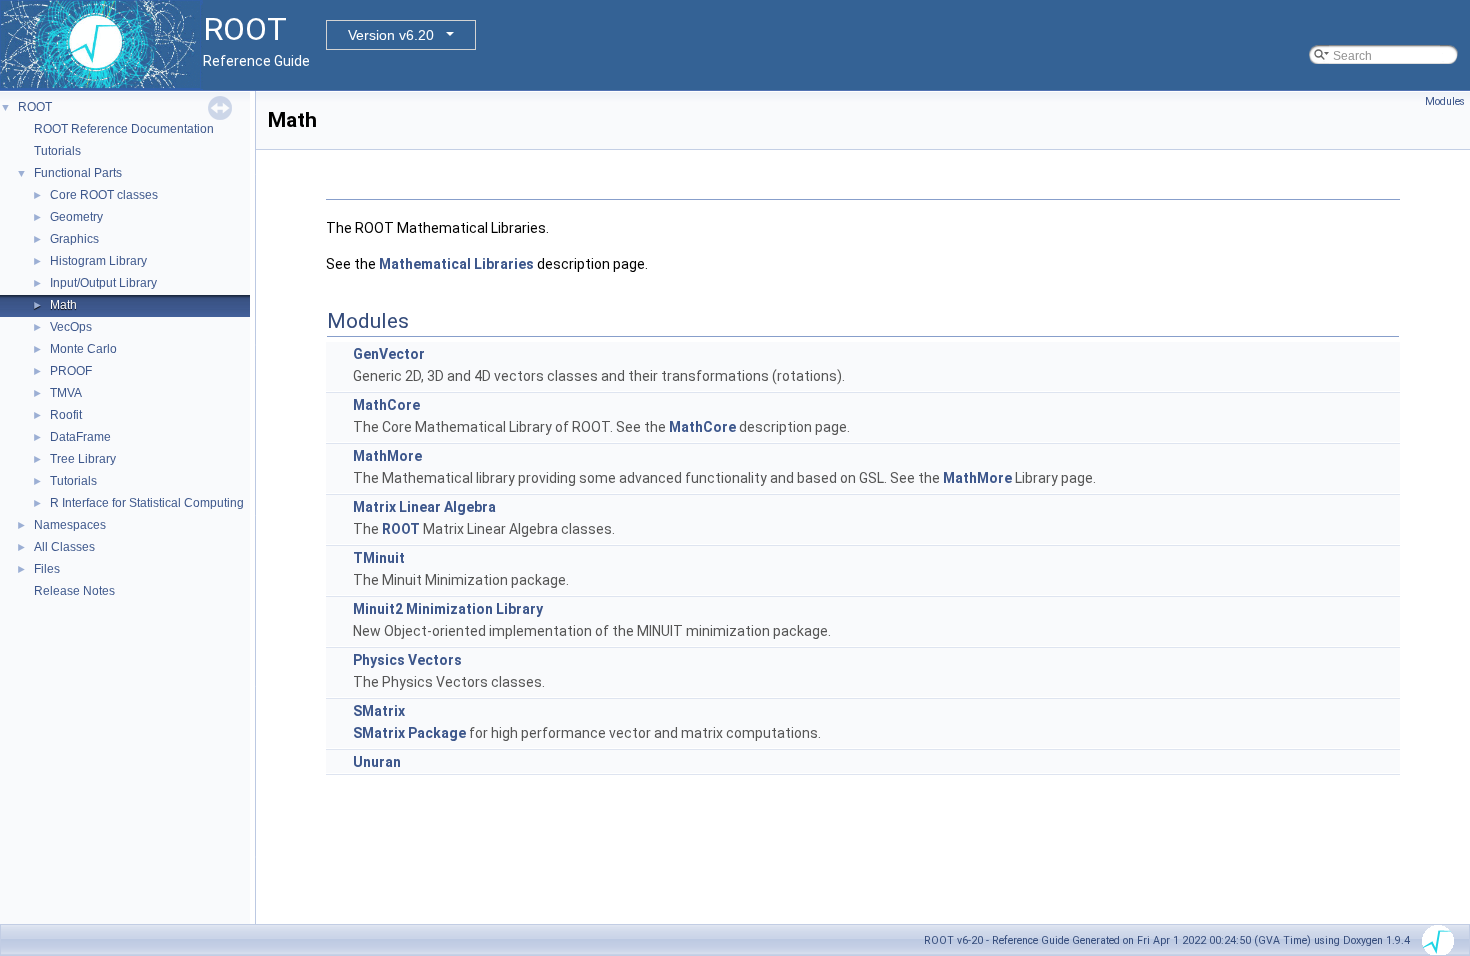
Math (63, 305)
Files (47, 569)
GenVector (389, 354)
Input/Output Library (103, 283)
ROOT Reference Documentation (124, 129)
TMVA (66, 393)
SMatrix (379, 711)
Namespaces (70, 525)
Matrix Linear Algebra (424, 507)
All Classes (64, 547)
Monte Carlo (83, 349)
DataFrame (80, 437)
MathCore (386, 405)
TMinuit (379, 558)
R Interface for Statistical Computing (147, 503)
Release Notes (74, 591)
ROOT (35, 107)
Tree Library (83, 459)
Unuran (377, 762)
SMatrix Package (409, 733)
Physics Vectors (407, 660)
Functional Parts (78, 173)
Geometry (76, 217)
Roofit (66, 415)
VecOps (71, 327)
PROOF (71, 371)
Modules (1445, 101)
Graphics (74, 239)
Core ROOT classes (104, 195)
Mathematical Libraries (456, 264)
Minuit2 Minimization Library (448, 609)
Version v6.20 (391, 35)
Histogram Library (98, 261)
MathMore (387, 456)
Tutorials (57, 151)
